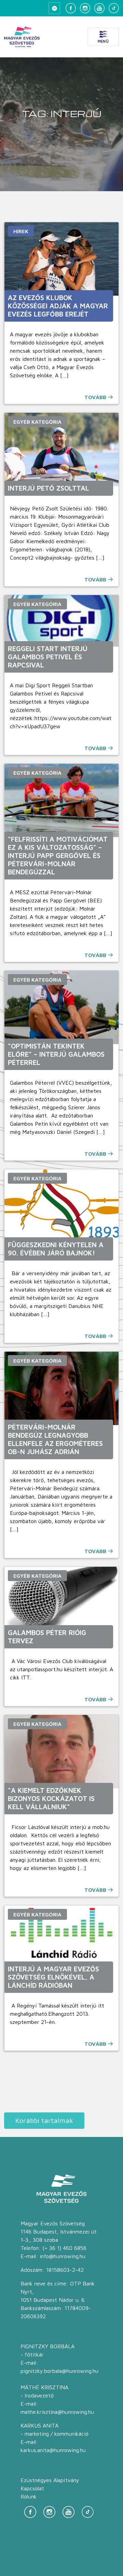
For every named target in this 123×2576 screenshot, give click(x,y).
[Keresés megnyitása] (54, 8)
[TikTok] (114, 8)
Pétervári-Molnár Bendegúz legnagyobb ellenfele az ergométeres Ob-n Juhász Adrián (55, 1439)
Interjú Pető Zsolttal (49, 488)
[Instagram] (85, 8)
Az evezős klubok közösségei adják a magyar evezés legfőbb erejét (58, 306)
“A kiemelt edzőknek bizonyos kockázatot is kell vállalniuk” (51, 1798)
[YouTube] (99, 8)
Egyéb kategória (37, 422)
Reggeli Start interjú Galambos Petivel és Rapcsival (48, 657)
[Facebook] (71, 8)
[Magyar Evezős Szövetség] (22, 37)
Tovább (95, 397)
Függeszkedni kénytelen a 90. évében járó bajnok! (56, 1249)
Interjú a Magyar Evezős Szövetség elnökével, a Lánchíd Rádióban (53, 1977)
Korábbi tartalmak (44, 2120)
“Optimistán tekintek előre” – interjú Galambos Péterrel (56, 1054)
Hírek (21, 231)
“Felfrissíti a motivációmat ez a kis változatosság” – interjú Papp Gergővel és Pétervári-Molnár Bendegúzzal (58, 855)
